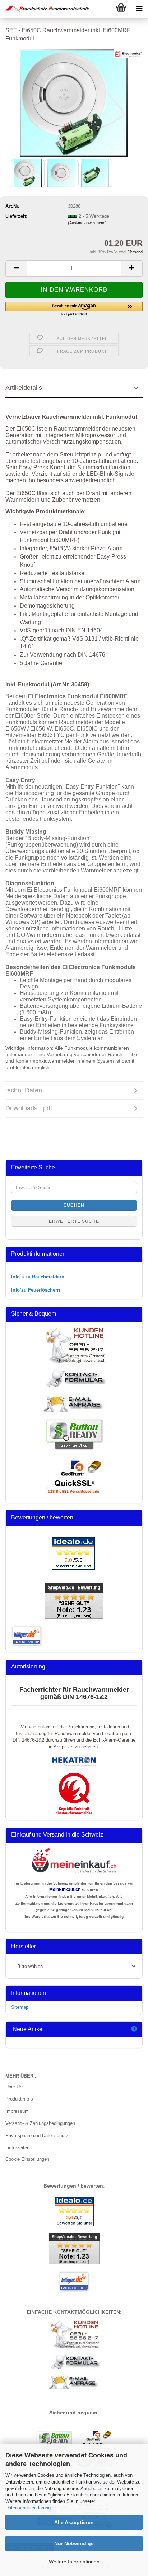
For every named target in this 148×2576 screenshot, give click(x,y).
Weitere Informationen (74, 2562)
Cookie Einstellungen (27, 2159)
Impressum (17, 2111)
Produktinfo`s (19, 2099)
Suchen (74, 1205)
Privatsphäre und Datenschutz (37, 2136)
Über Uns (15, 2087)
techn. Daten (24, 1090)
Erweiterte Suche (74, 1221)
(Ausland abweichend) (87, 223)
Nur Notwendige (74, 2543)
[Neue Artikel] (134, 2029)
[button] (16, 269)
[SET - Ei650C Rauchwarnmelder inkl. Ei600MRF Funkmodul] (74, 103)
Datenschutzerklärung (28, 2508)
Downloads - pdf (29, 1108)
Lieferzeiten (17, 2148)
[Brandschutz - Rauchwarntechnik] (45, 9)
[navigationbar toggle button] (139, 9)
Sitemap (20, 2007)
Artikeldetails (24, 388)
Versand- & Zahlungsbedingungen (40, 2123)
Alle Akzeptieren (74, 2522)
